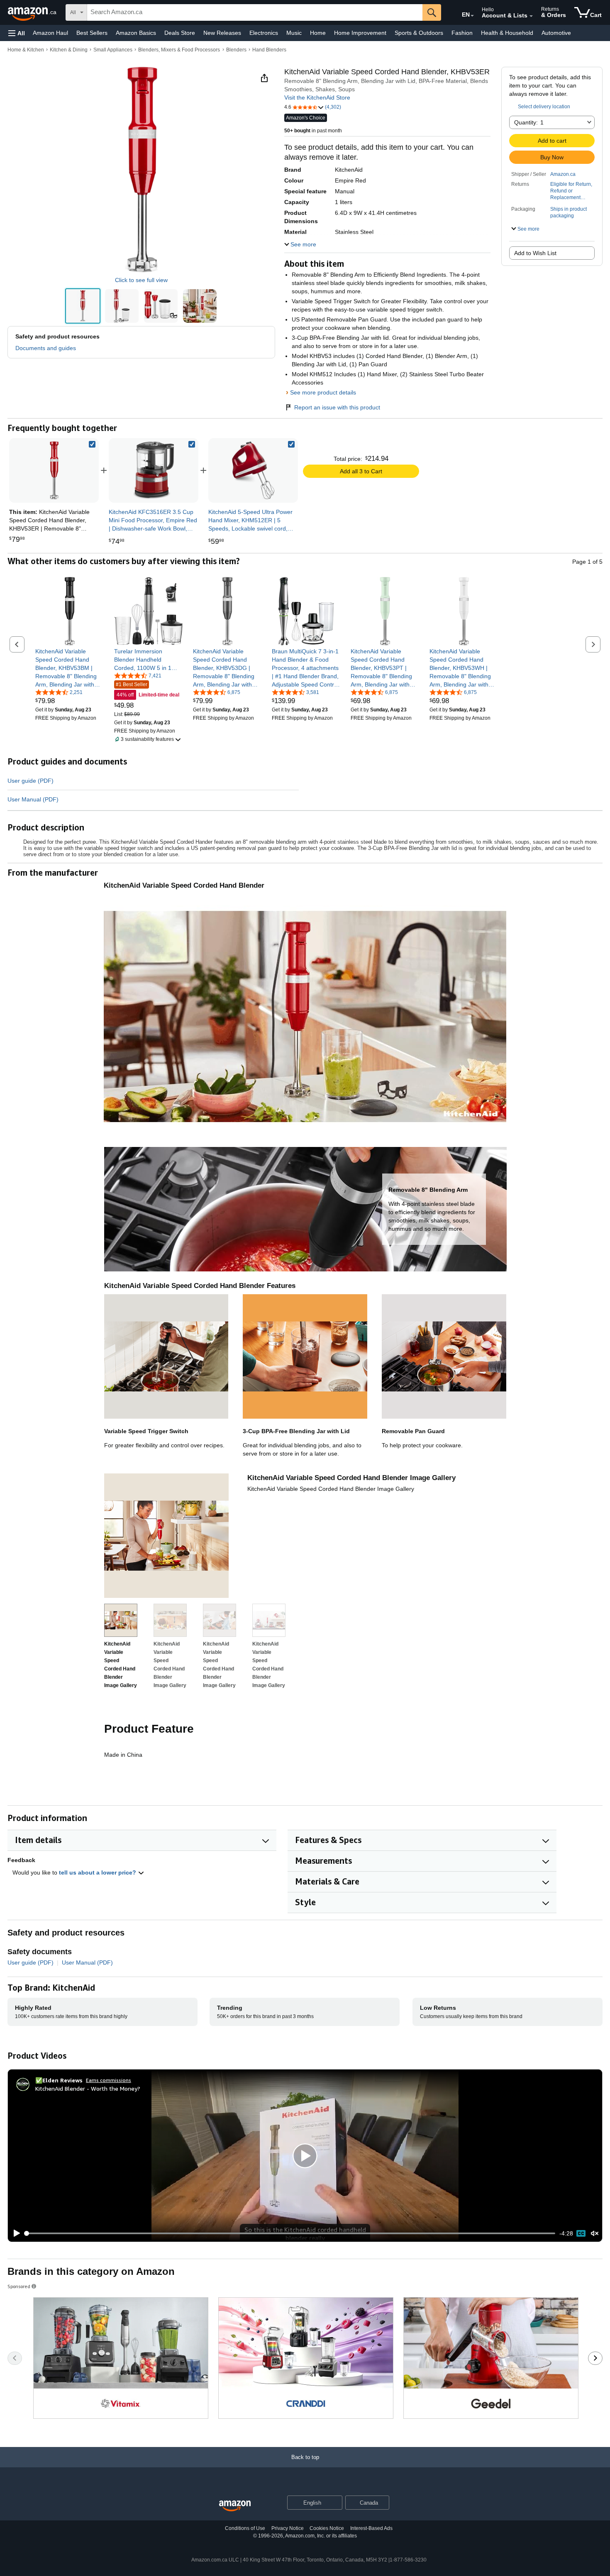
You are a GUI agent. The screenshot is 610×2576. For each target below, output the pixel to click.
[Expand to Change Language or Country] (472, 16)
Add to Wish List (535, 253)
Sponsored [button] (19, 2286)
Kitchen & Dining (69, 50)
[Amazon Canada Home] (235, 2506)
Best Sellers (92, 33)
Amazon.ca (563, 174)
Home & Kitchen (26, 50)
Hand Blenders (269, 50)
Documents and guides (46, 348)
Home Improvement (360, 33)
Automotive (556, 33)
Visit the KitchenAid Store (317, 97)
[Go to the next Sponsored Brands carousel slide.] (595, 2358)
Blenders (236, 50)
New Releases (222, 33)
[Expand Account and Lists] (531, 16)
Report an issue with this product (337, 407)
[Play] (15, 2233)
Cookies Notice (327, 2528)
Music (294, 33)
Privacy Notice (288, 2528)
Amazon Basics (136, 33)
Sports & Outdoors (419, 33)
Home (318, 33)
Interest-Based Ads (371, 2528)
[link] (154, 470)
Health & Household (507, 33)
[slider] (290, 2233)
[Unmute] (595, 2233)
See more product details (323, 392)
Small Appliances (113, 50)
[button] (17, 33)
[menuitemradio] (581, 2233)
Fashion (462, 33)
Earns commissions (109, 2080)
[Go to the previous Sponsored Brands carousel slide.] (15, 2358)
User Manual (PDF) (33, 799)
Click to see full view (141, 280)
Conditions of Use (245, 2528)
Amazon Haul (50, 33)
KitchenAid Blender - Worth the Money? (88, 2088)
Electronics (264, 33)
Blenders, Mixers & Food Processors (179, 50)
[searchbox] (255, 12)
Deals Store (180, 33)
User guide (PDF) (30, 781)
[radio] (83, 306)
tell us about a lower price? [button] (98, 1872)
